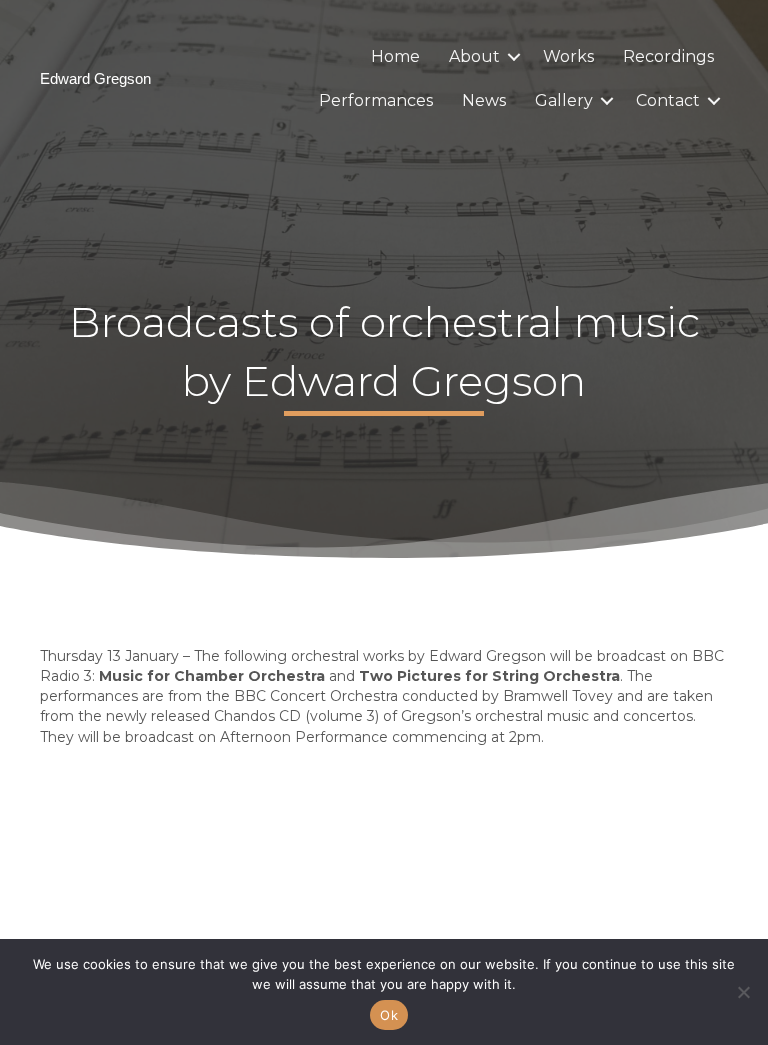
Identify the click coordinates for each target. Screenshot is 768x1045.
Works (568, 56)
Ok (389, 1015)
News (484, 100)
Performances (376, 100)
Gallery (564, 100)
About (474, 56)
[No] (743, 992)
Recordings (668, 56)
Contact (668, 100)
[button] (514, 57)
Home (395, 56)
